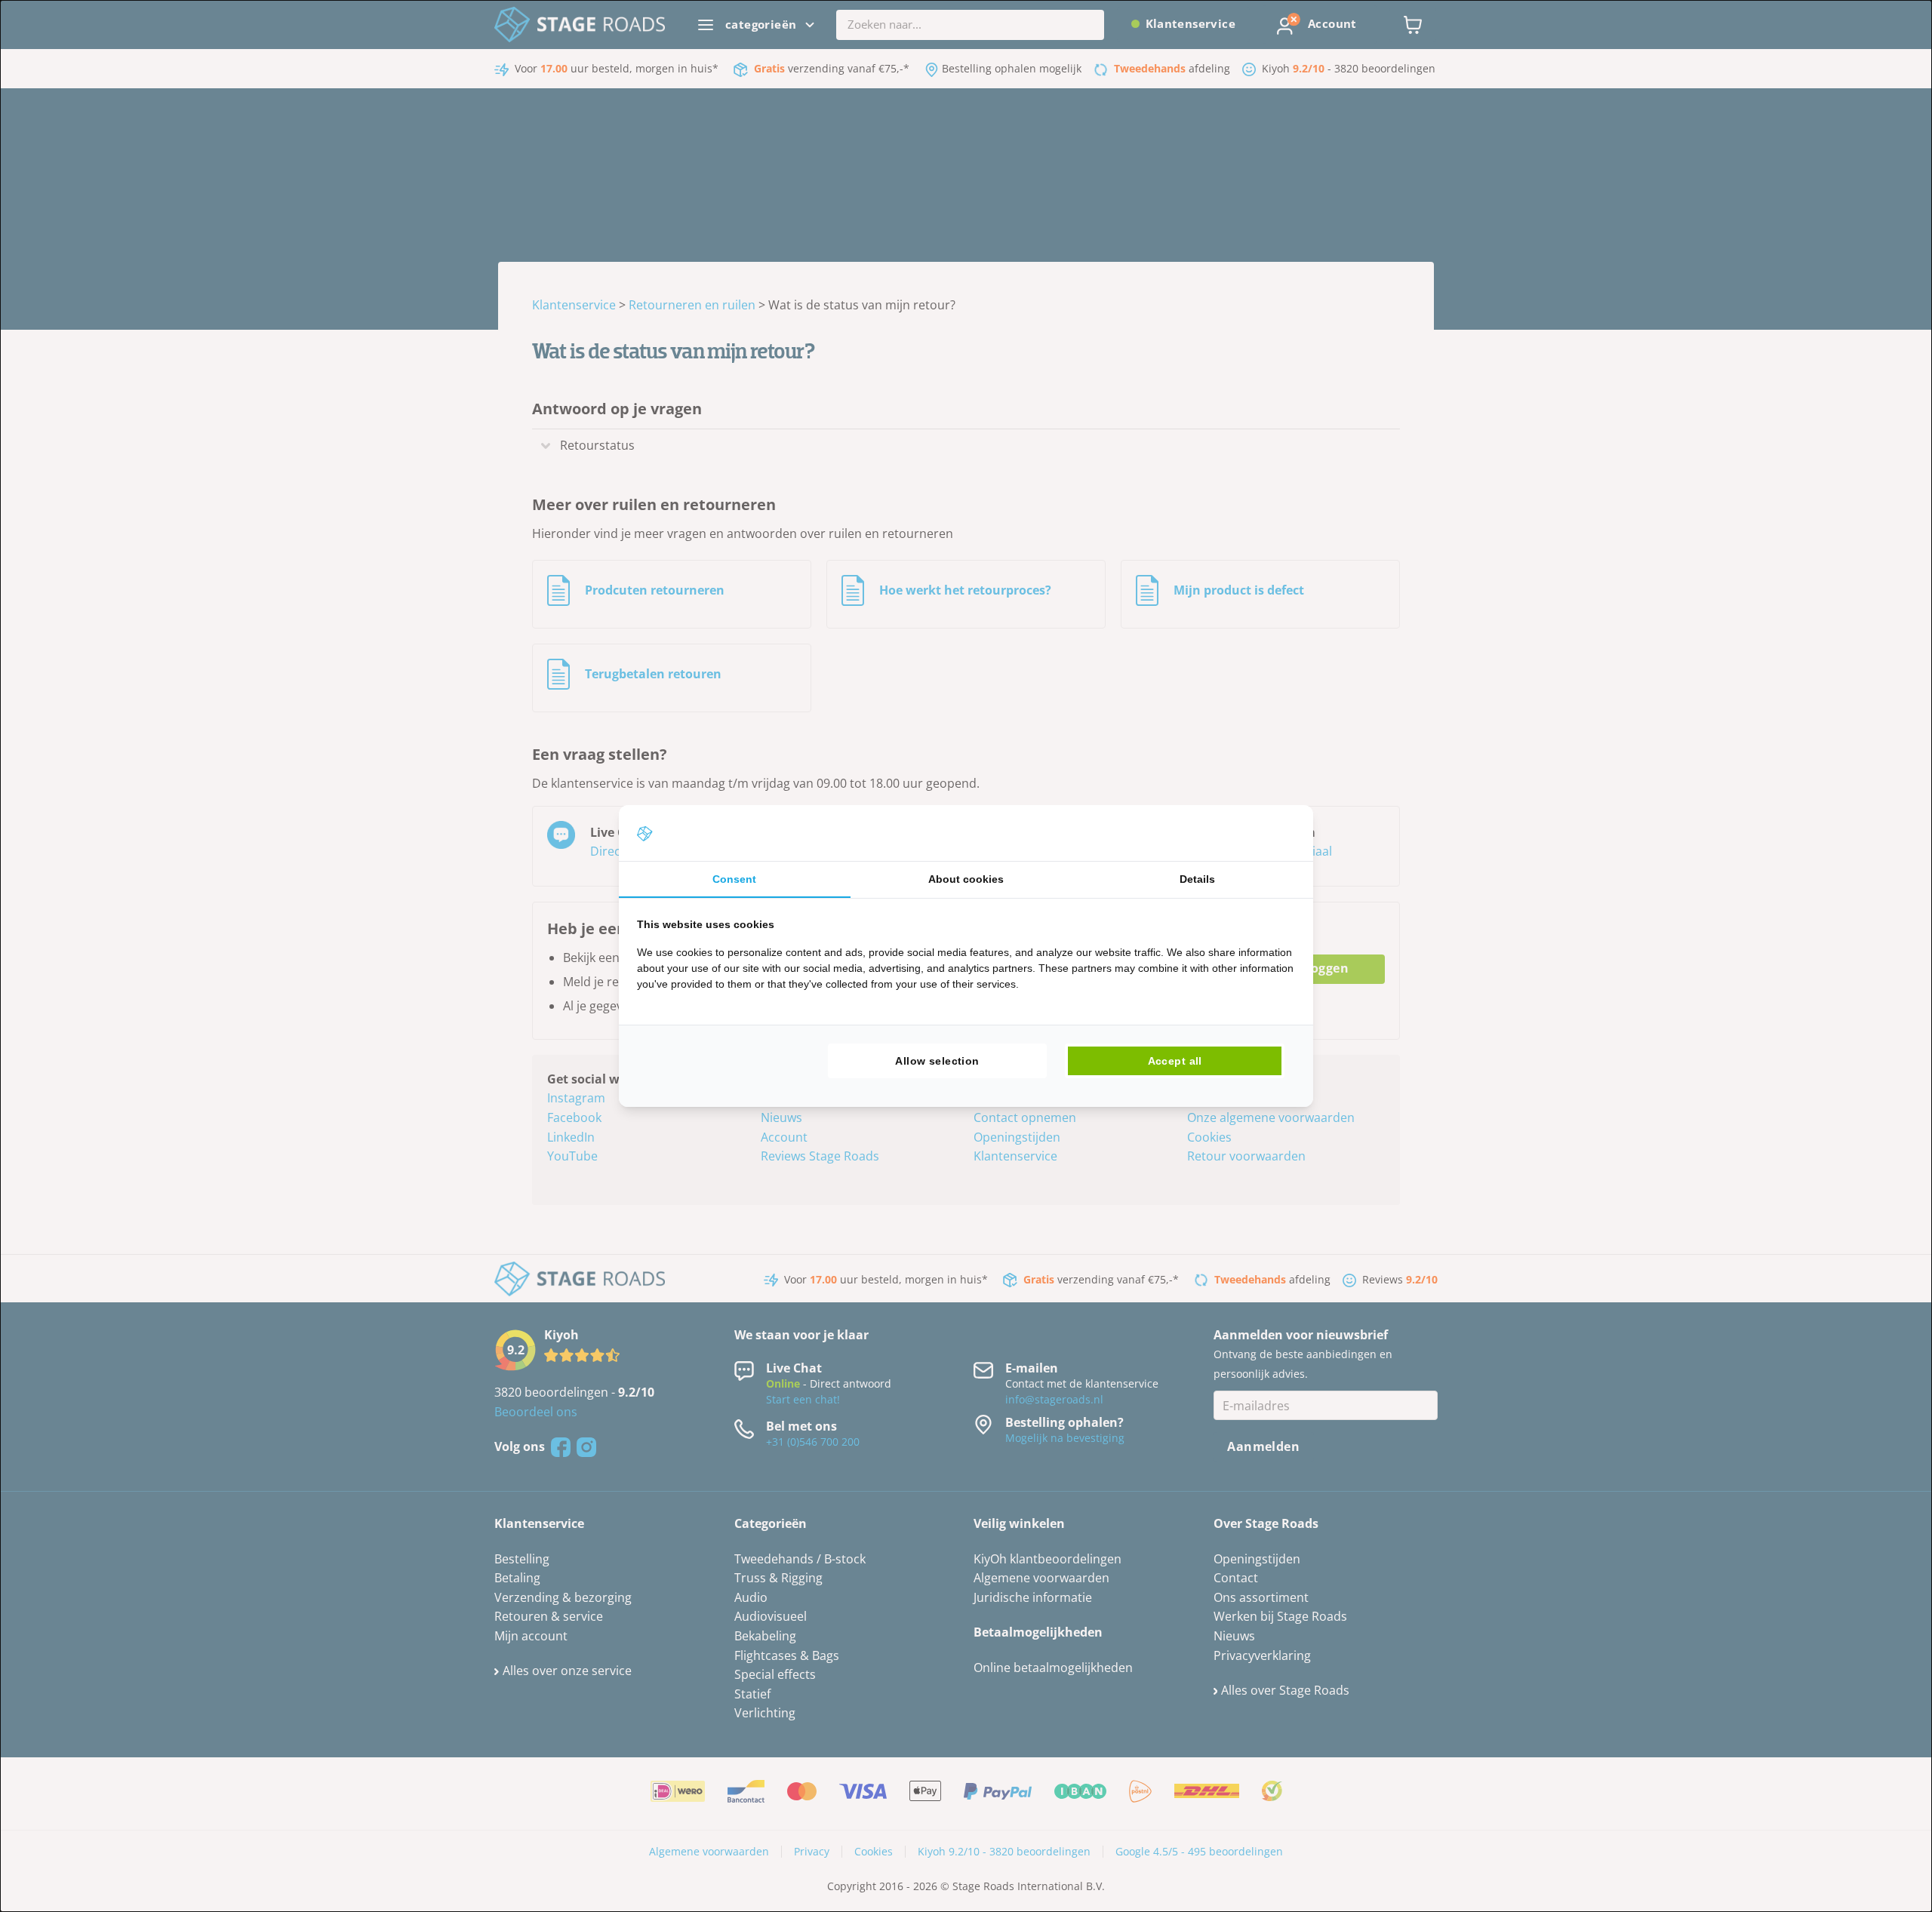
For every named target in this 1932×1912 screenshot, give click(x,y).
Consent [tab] (734, 879)
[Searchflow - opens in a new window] (1276, 833)
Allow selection (937, 1061)
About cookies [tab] (966, 879)
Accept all (1175, 1061)
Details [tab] (1197, 879)
